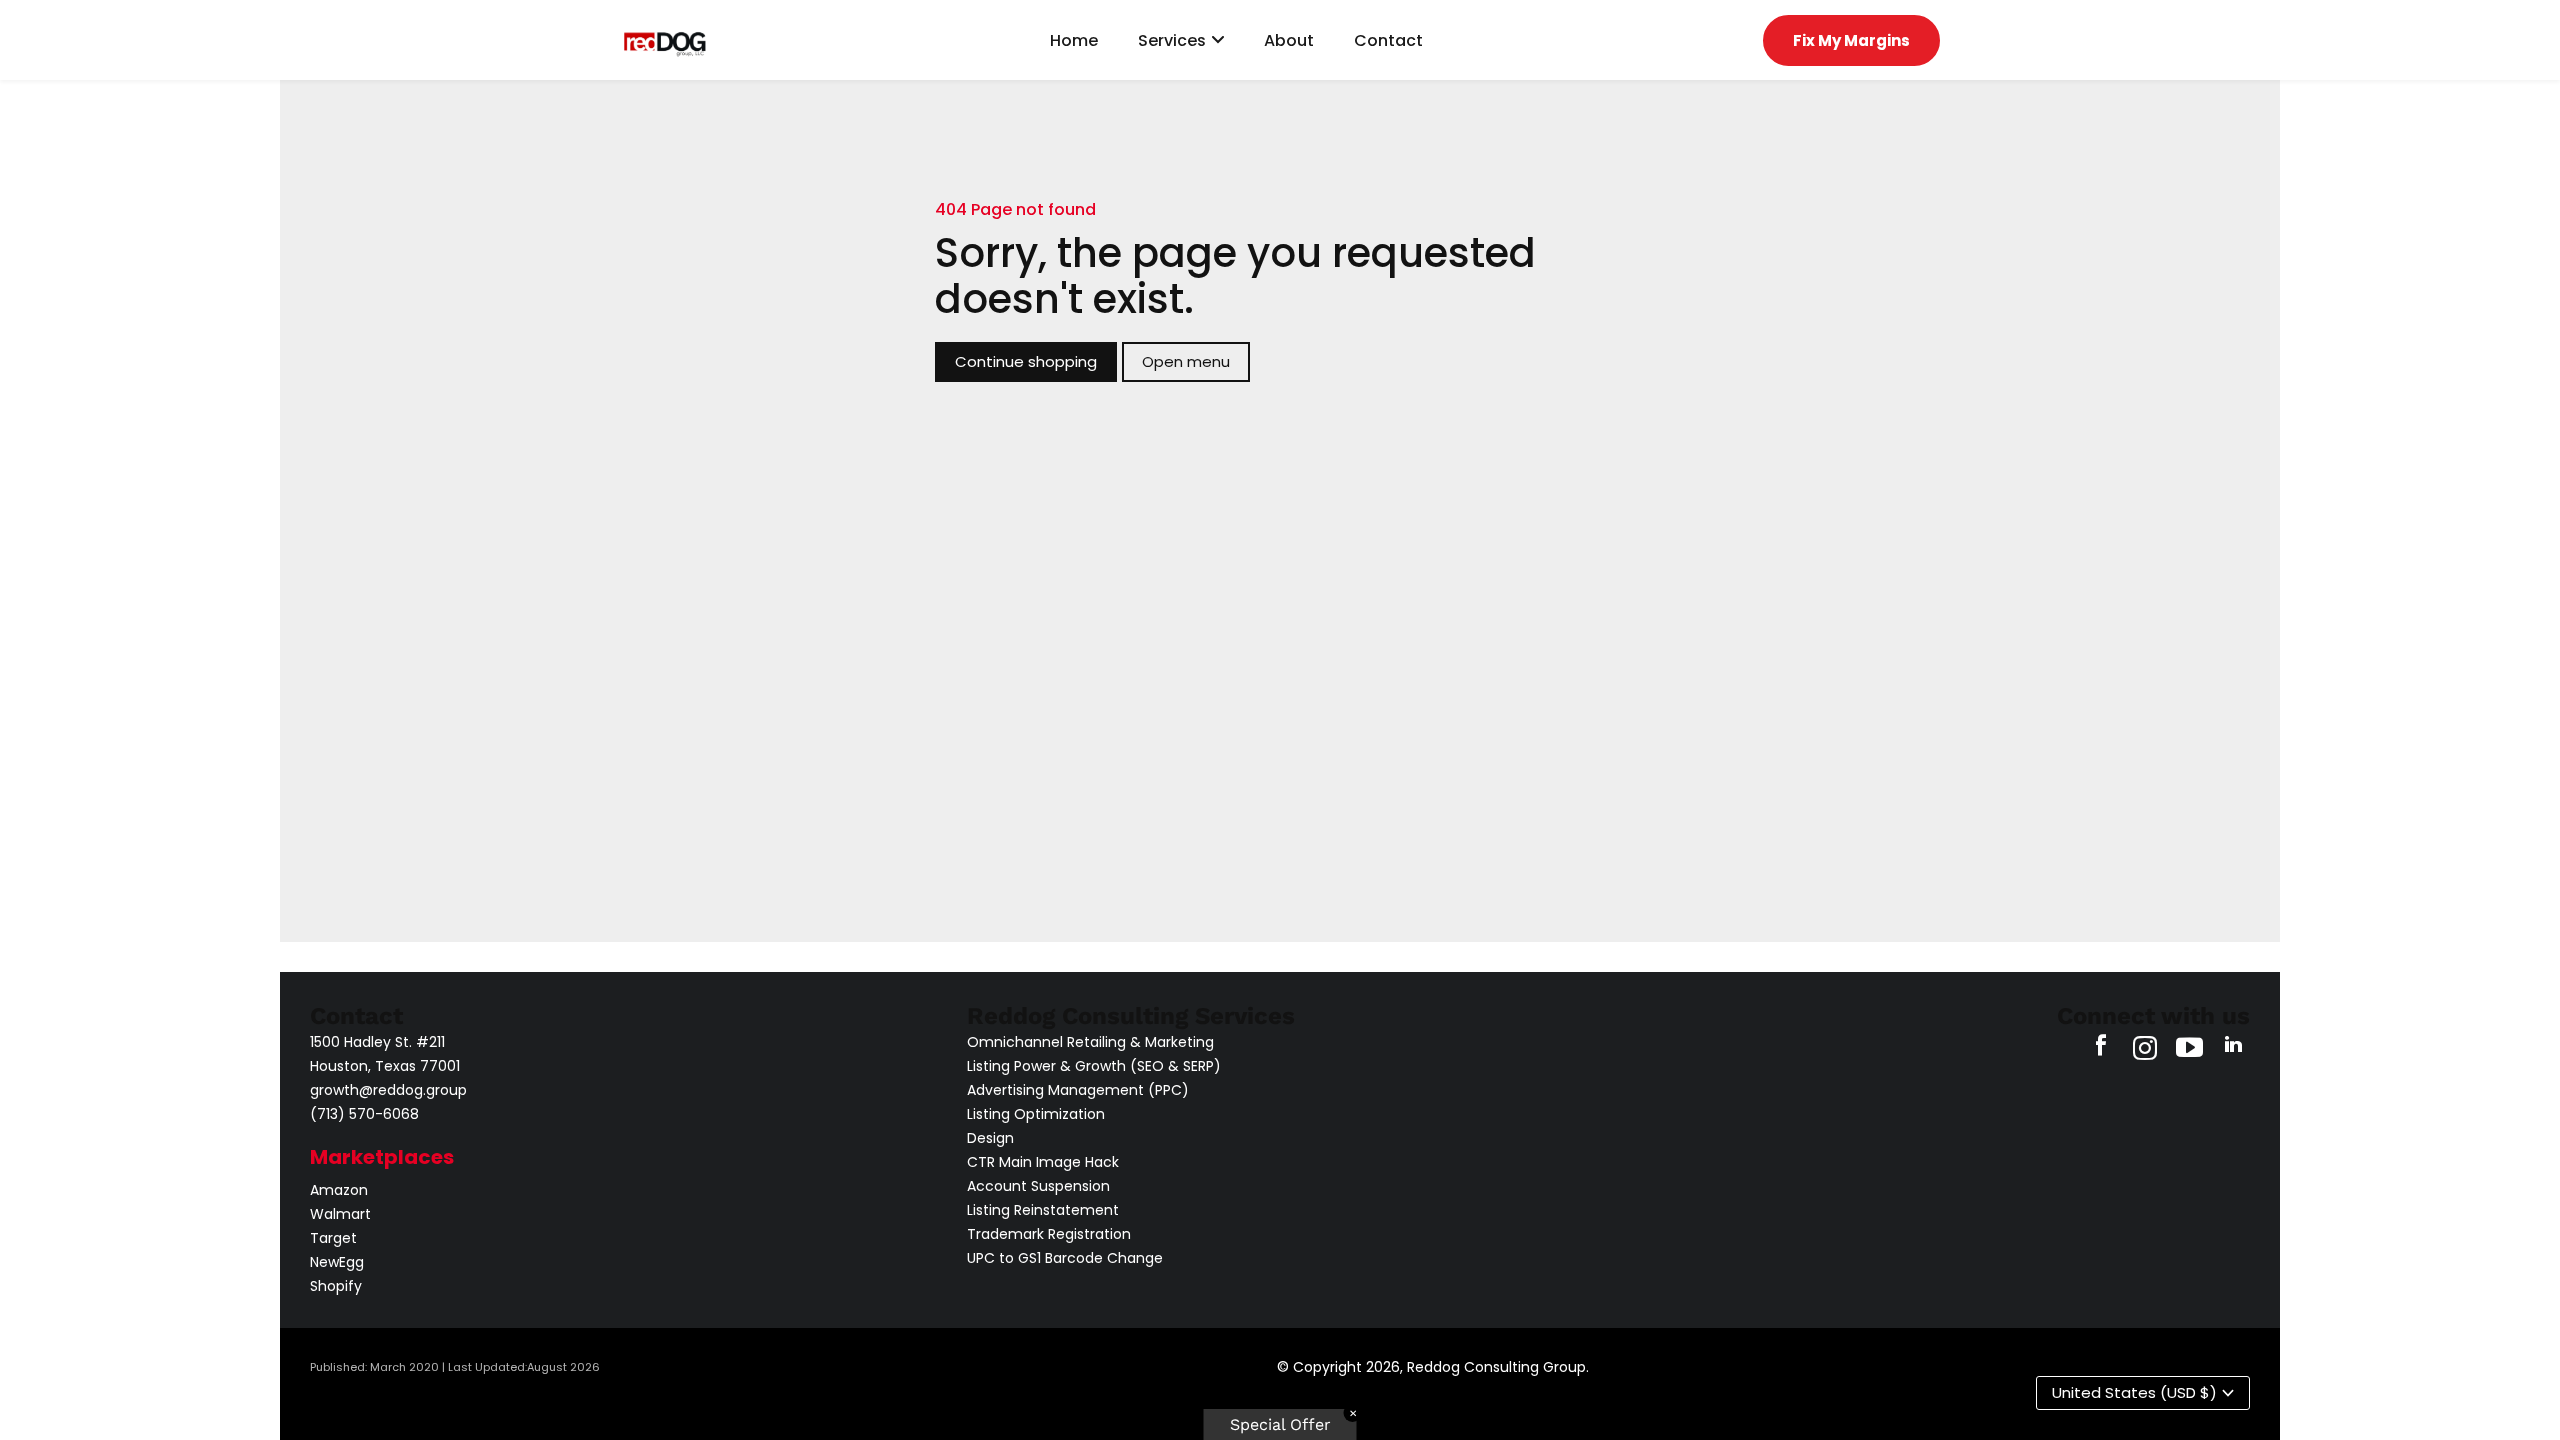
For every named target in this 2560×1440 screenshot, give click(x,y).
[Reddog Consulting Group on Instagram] (2145, 1050)
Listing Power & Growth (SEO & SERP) (1094, 1066)
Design (990, 1138)
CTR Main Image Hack (1043, 1162)
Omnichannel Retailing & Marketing (1090, 1042)
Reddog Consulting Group (1496, 1367)
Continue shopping (1026, 361)
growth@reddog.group (388, 1090)
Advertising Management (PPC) (1078, 1090)
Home (1074, 40)
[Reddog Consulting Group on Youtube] (2189, 1050)
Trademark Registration (1049, 1234)
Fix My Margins (1851, 40)
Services (1172, 40)
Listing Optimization (1036, 1114)
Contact (1388, 40)
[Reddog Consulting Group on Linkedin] (2233, 1050)
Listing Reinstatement (1043, 1210)
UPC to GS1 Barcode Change (1065, 1258)
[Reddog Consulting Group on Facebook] (2101, 1050)
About (1289, 40)
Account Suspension (1038, 1186)
